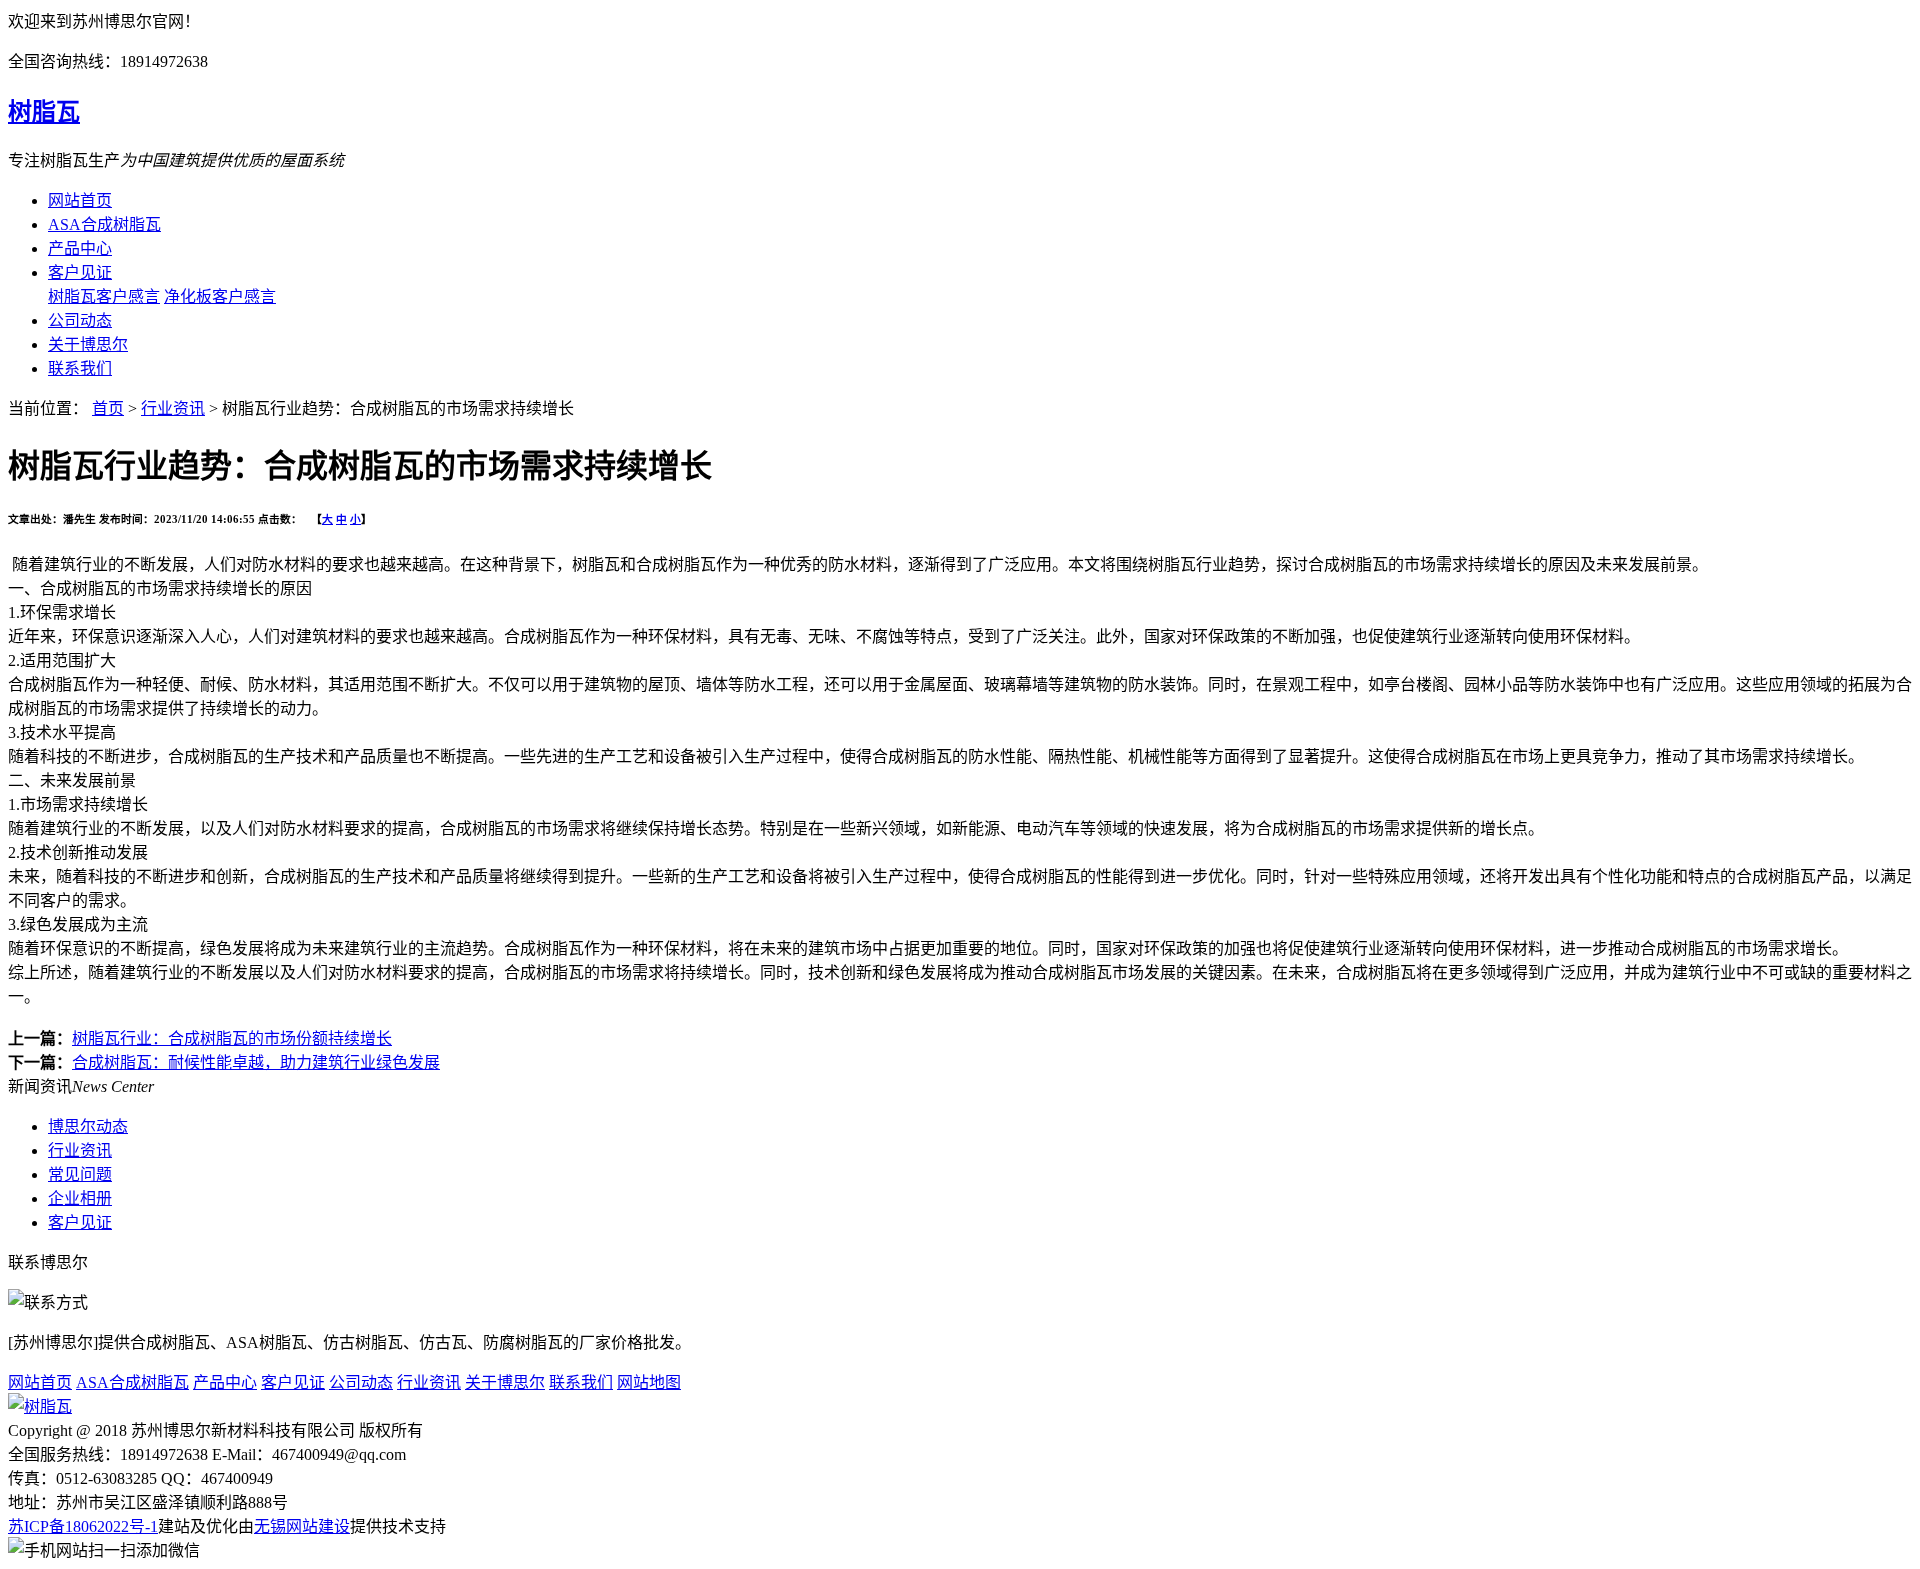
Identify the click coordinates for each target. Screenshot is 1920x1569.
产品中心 (80, 248)
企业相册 (80, 1198)
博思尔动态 (88, 1126)
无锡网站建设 (302, 1526)
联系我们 (80, 368)
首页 (108, 408)
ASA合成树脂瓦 (104, 224)
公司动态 (80, 320)
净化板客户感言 (220, 296)
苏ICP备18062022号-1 (83, 1526)
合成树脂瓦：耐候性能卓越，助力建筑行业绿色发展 (256, 1062)
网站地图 (649, 1382)
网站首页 (80, 200)
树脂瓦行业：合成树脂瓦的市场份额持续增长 (232, 1038)
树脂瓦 (44, 112)
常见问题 (80, 1174)
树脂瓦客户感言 (104, 296)
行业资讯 (173, 408)
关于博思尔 (88, 344)
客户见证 (80, 272)
